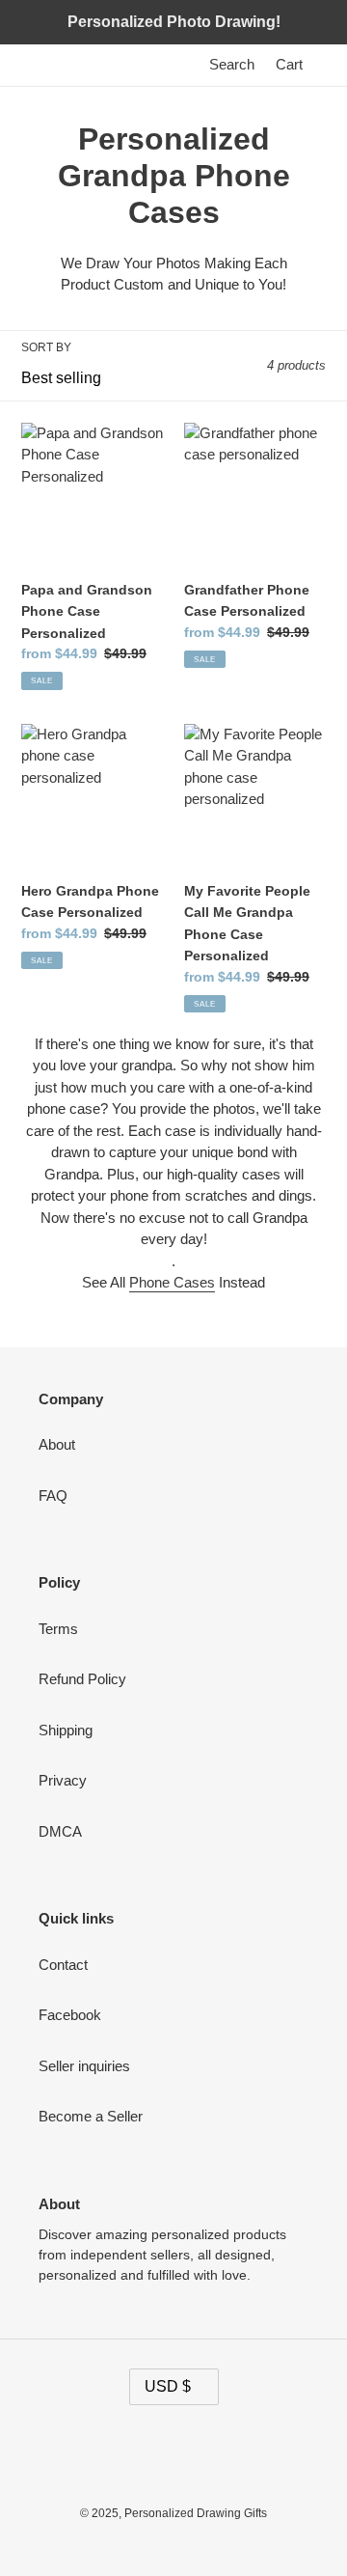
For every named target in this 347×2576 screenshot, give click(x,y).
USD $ (168, 2386)
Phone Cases (172, 1282)
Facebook (70, 2015)
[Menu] (324, 65)
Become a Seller (91, 2116)
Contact (63, 1965)
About (57, 1444)
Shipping (66, 1730)
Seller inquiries (84, 2066)
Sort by (46, 347)
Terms (58, 1629)
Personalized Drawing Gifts (196, 2513)
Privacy (63, 1780)
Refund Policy (82, 1679)
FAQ (53, 1496)
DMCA (60, 1831)
